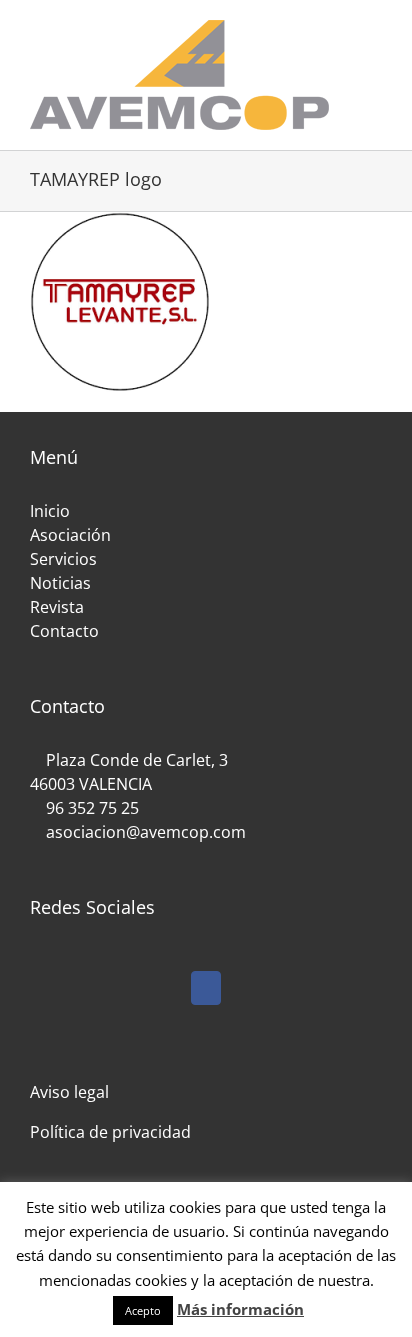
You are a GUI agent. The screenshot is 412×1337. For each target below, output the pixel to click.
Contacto (64, 631)
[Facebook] (206, 988)
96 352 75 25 (92, 808)
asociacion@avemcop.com (144, 832)
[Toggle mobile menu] (374, 30)
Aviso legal (69, 1092)
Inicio (50, 511)
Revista (57, 607)
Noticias (60, 583)
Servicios (63, 559)
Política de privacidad (110, 1132)
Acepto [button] (143, 1310)
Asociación (70, 535)
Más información (240, 1309)
